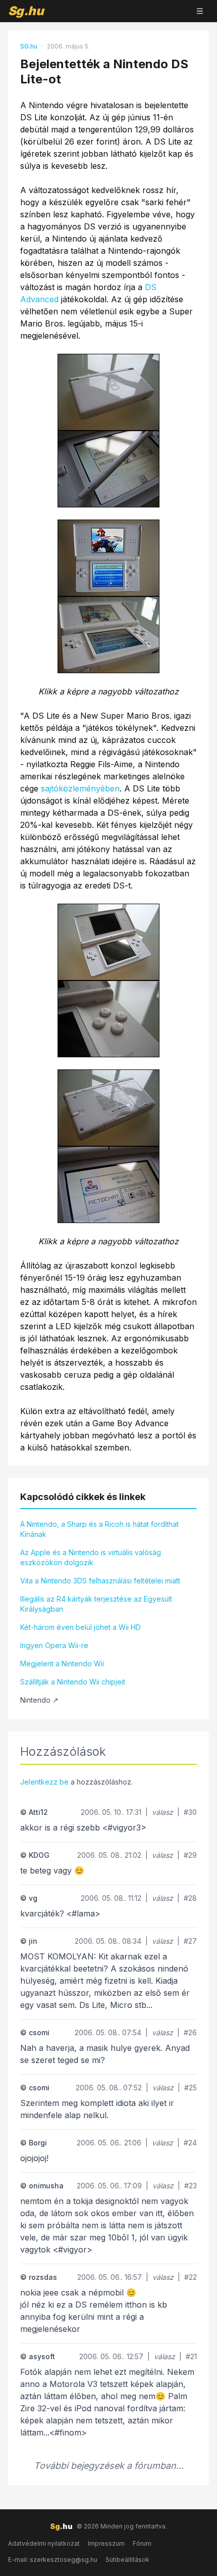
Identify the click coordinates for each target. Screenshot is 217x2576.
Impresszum (106, 2543)
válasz (162, 1812)
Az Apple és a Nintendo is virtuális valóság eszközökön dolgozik (91, 1557)
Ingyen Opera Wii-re (54, 1645)
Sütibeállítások (127, 2560)
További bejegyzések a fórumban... (109, 2466)
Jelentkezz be (44, 1782)
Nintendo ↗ (39, 1700)
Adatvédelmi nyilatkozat (44, 2543)
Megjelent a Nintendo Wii (62, 1664)
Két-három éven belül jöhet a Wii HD (80, 1627)
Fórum (142, 2543)
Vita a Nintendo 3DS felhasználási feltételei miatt (100, 1581)
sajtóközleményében (80, 788)
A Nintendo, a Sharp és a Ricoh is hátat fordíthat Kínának (99, 1529)
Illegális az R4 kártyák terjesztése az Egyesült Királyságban (96, 1604)
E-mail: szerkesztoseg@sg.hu (53, 2560)
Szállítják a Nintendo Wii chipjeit (73, 1682)
